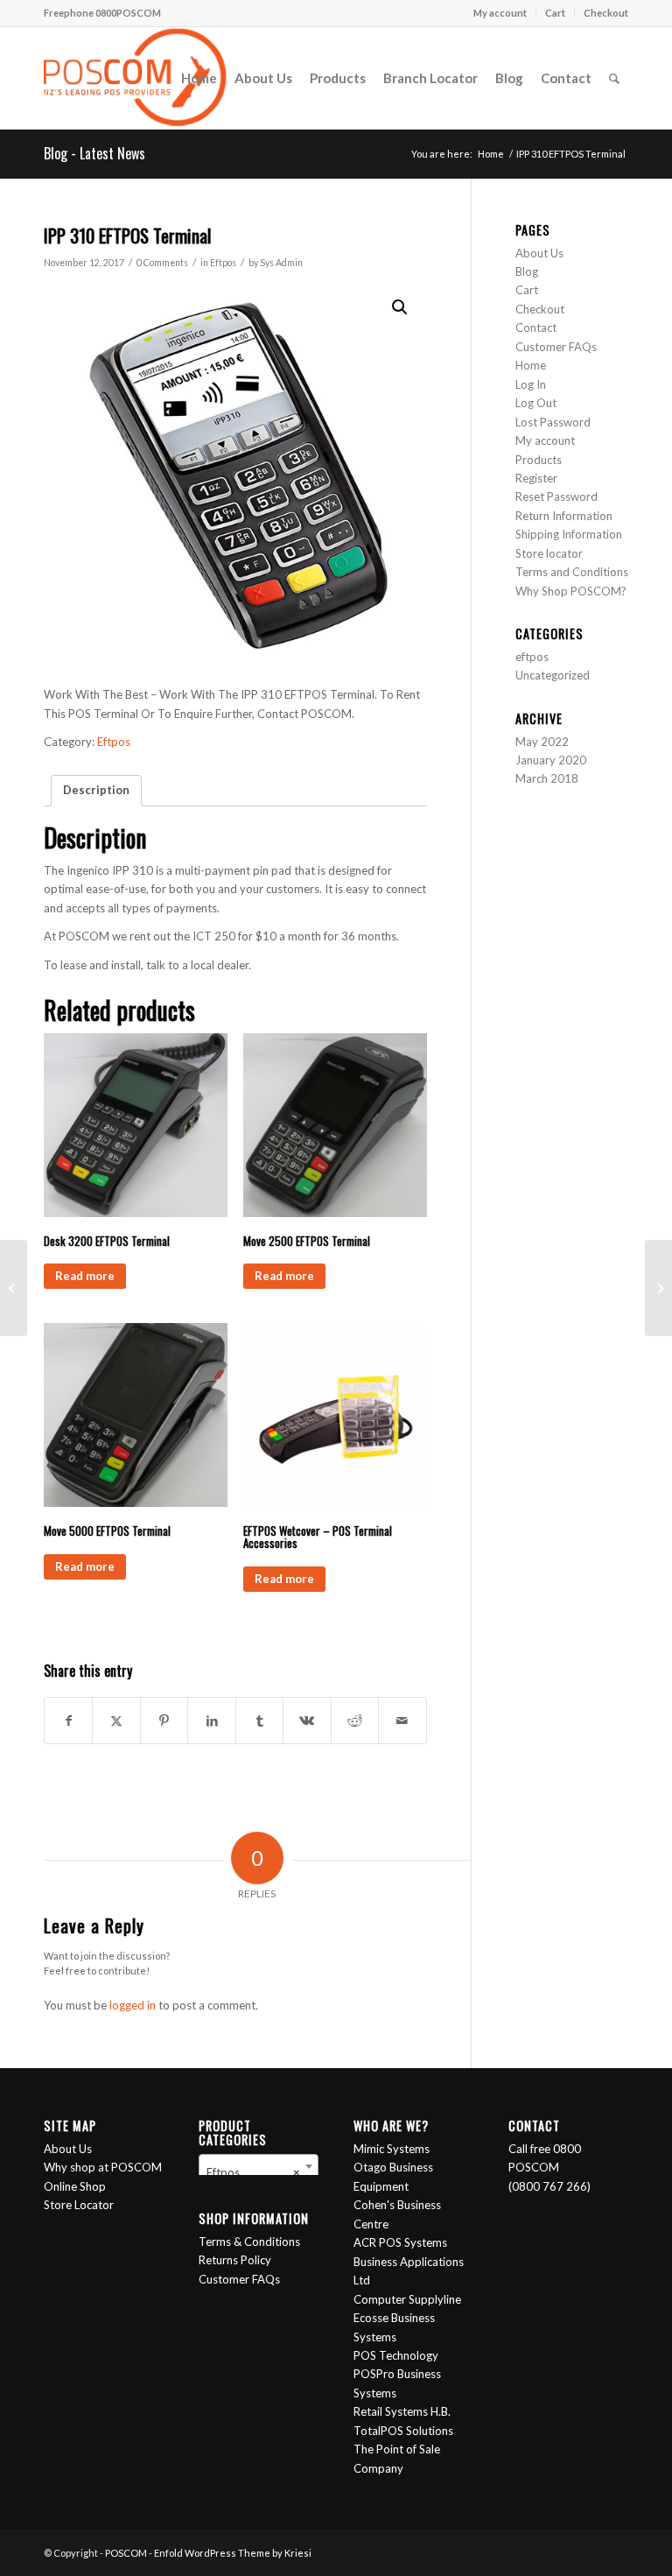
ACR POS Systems (400, 2242)
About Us (539, 253)
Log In (531, 384)
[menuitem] (500, 13)
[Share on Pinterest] (164, 1721)
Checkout (606, 13)
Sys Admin (281, 263)
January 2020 (551, 760)
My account (500, 13)
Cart (555, 13)
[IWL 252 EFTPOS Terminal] (14, 1288)
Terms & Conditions (249, 2242)
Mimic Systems (392, 2149)
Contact (536, 327)
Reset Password (556, 496)
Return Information (564, 516)
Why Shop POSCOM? (571, 591)
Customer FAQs (556, 347)
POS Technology (396, 2355)
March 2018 (547, 778)
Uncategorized (553, 675)
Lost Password (553, 422)
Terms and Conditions (572, 572)
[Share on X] (116, 1721)
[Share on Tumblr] (259, 1721)
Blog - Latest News (94, 153)
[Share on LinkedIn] (211, 1721)
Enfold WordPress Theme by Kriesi (233, 2553)
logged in (133, 2005)
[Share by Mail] (402, 1721)
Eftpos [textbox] (253, 2172)
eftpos (532, 657)
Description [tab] (96, 790)
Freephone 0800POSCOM (102, 13)
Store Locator (79, 2205)
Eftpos (223, 263)
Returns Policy (235, 2260)
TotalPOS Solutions (403, 2431)
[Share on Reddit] (355, 1721)
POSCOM (126, 2553)
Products (539, 460)
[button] (400, 307)
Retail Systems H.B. (402, 2411)
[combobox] (259, 2166)
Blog (527, 271)
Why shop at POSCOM (103, 2167)
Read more (85, 1276)
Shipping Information (569, 534)
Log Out (536, 403)
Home (531, 365)
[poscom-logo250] (135, 78)
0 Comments (162, 263)
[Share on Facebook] (68, 1721)
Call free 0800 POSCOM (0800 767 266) (549, 2168)
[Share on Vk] (307, 1721)
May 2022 (542, 742)
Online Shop (75, 2186)
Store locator (549, 553)
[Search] (614, 78)
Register (536, 478)
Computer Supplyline (407, 2299)
